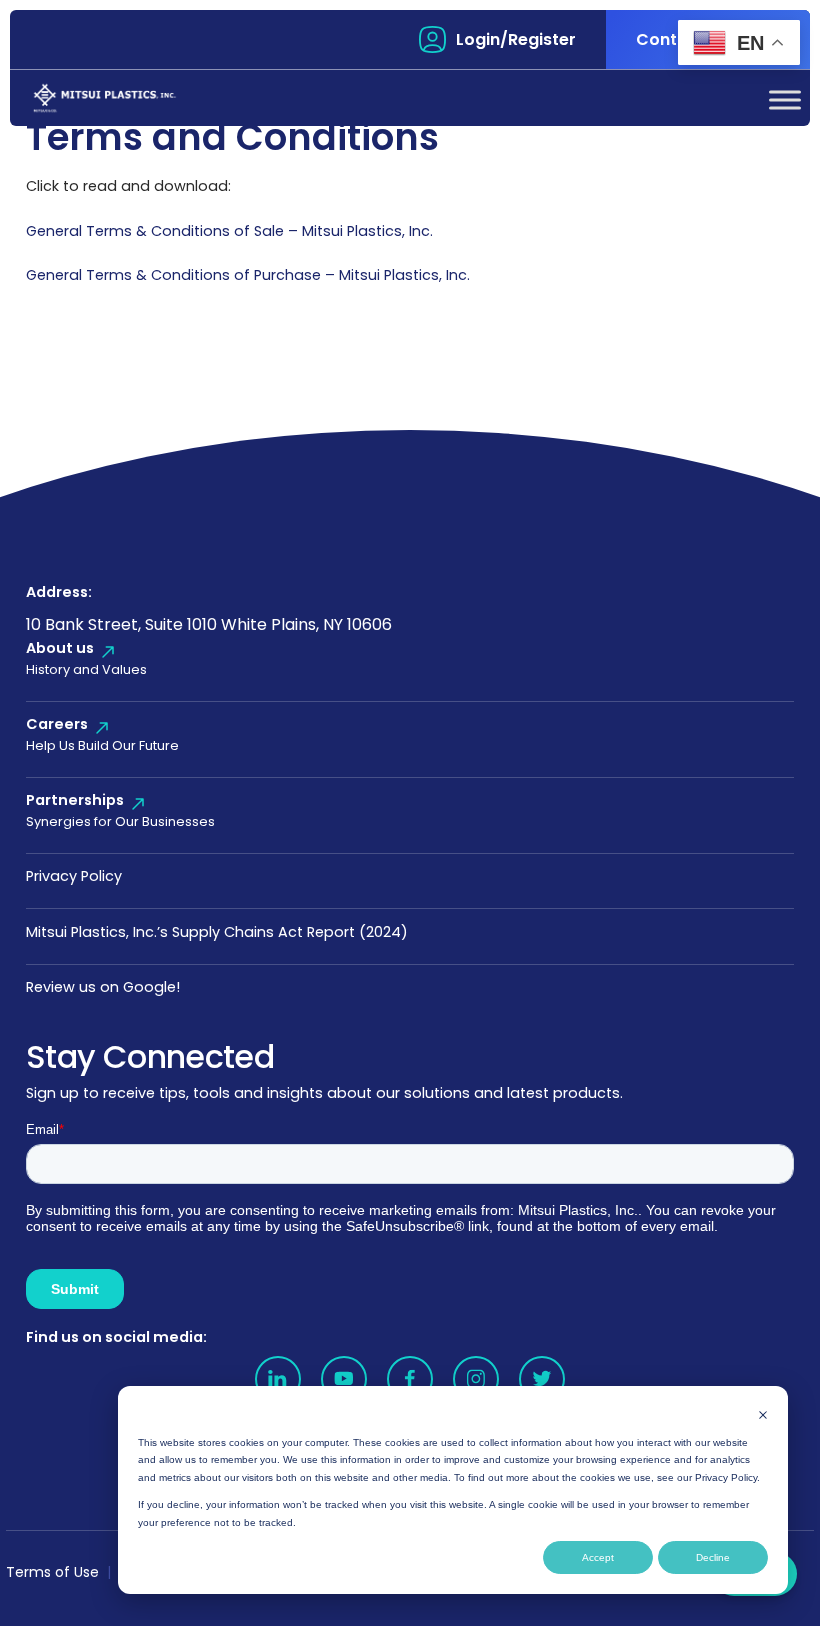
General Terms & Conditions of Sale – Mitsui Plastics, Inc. (229, 231)
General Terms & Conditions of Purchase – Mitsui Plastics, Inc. (248, 275)
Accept (598, 1557)
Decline (713, 1557)
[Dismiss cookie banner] (763, 1415)
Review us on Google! (103, 987)
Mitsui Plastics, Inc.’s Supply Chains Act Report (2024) (217, 932)
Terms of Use (52, 1572)
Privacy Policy (74, 876)
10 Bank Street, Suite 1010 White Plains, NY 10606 (209, 624)
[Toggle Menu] (785, 99)
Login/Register (516, 39)
